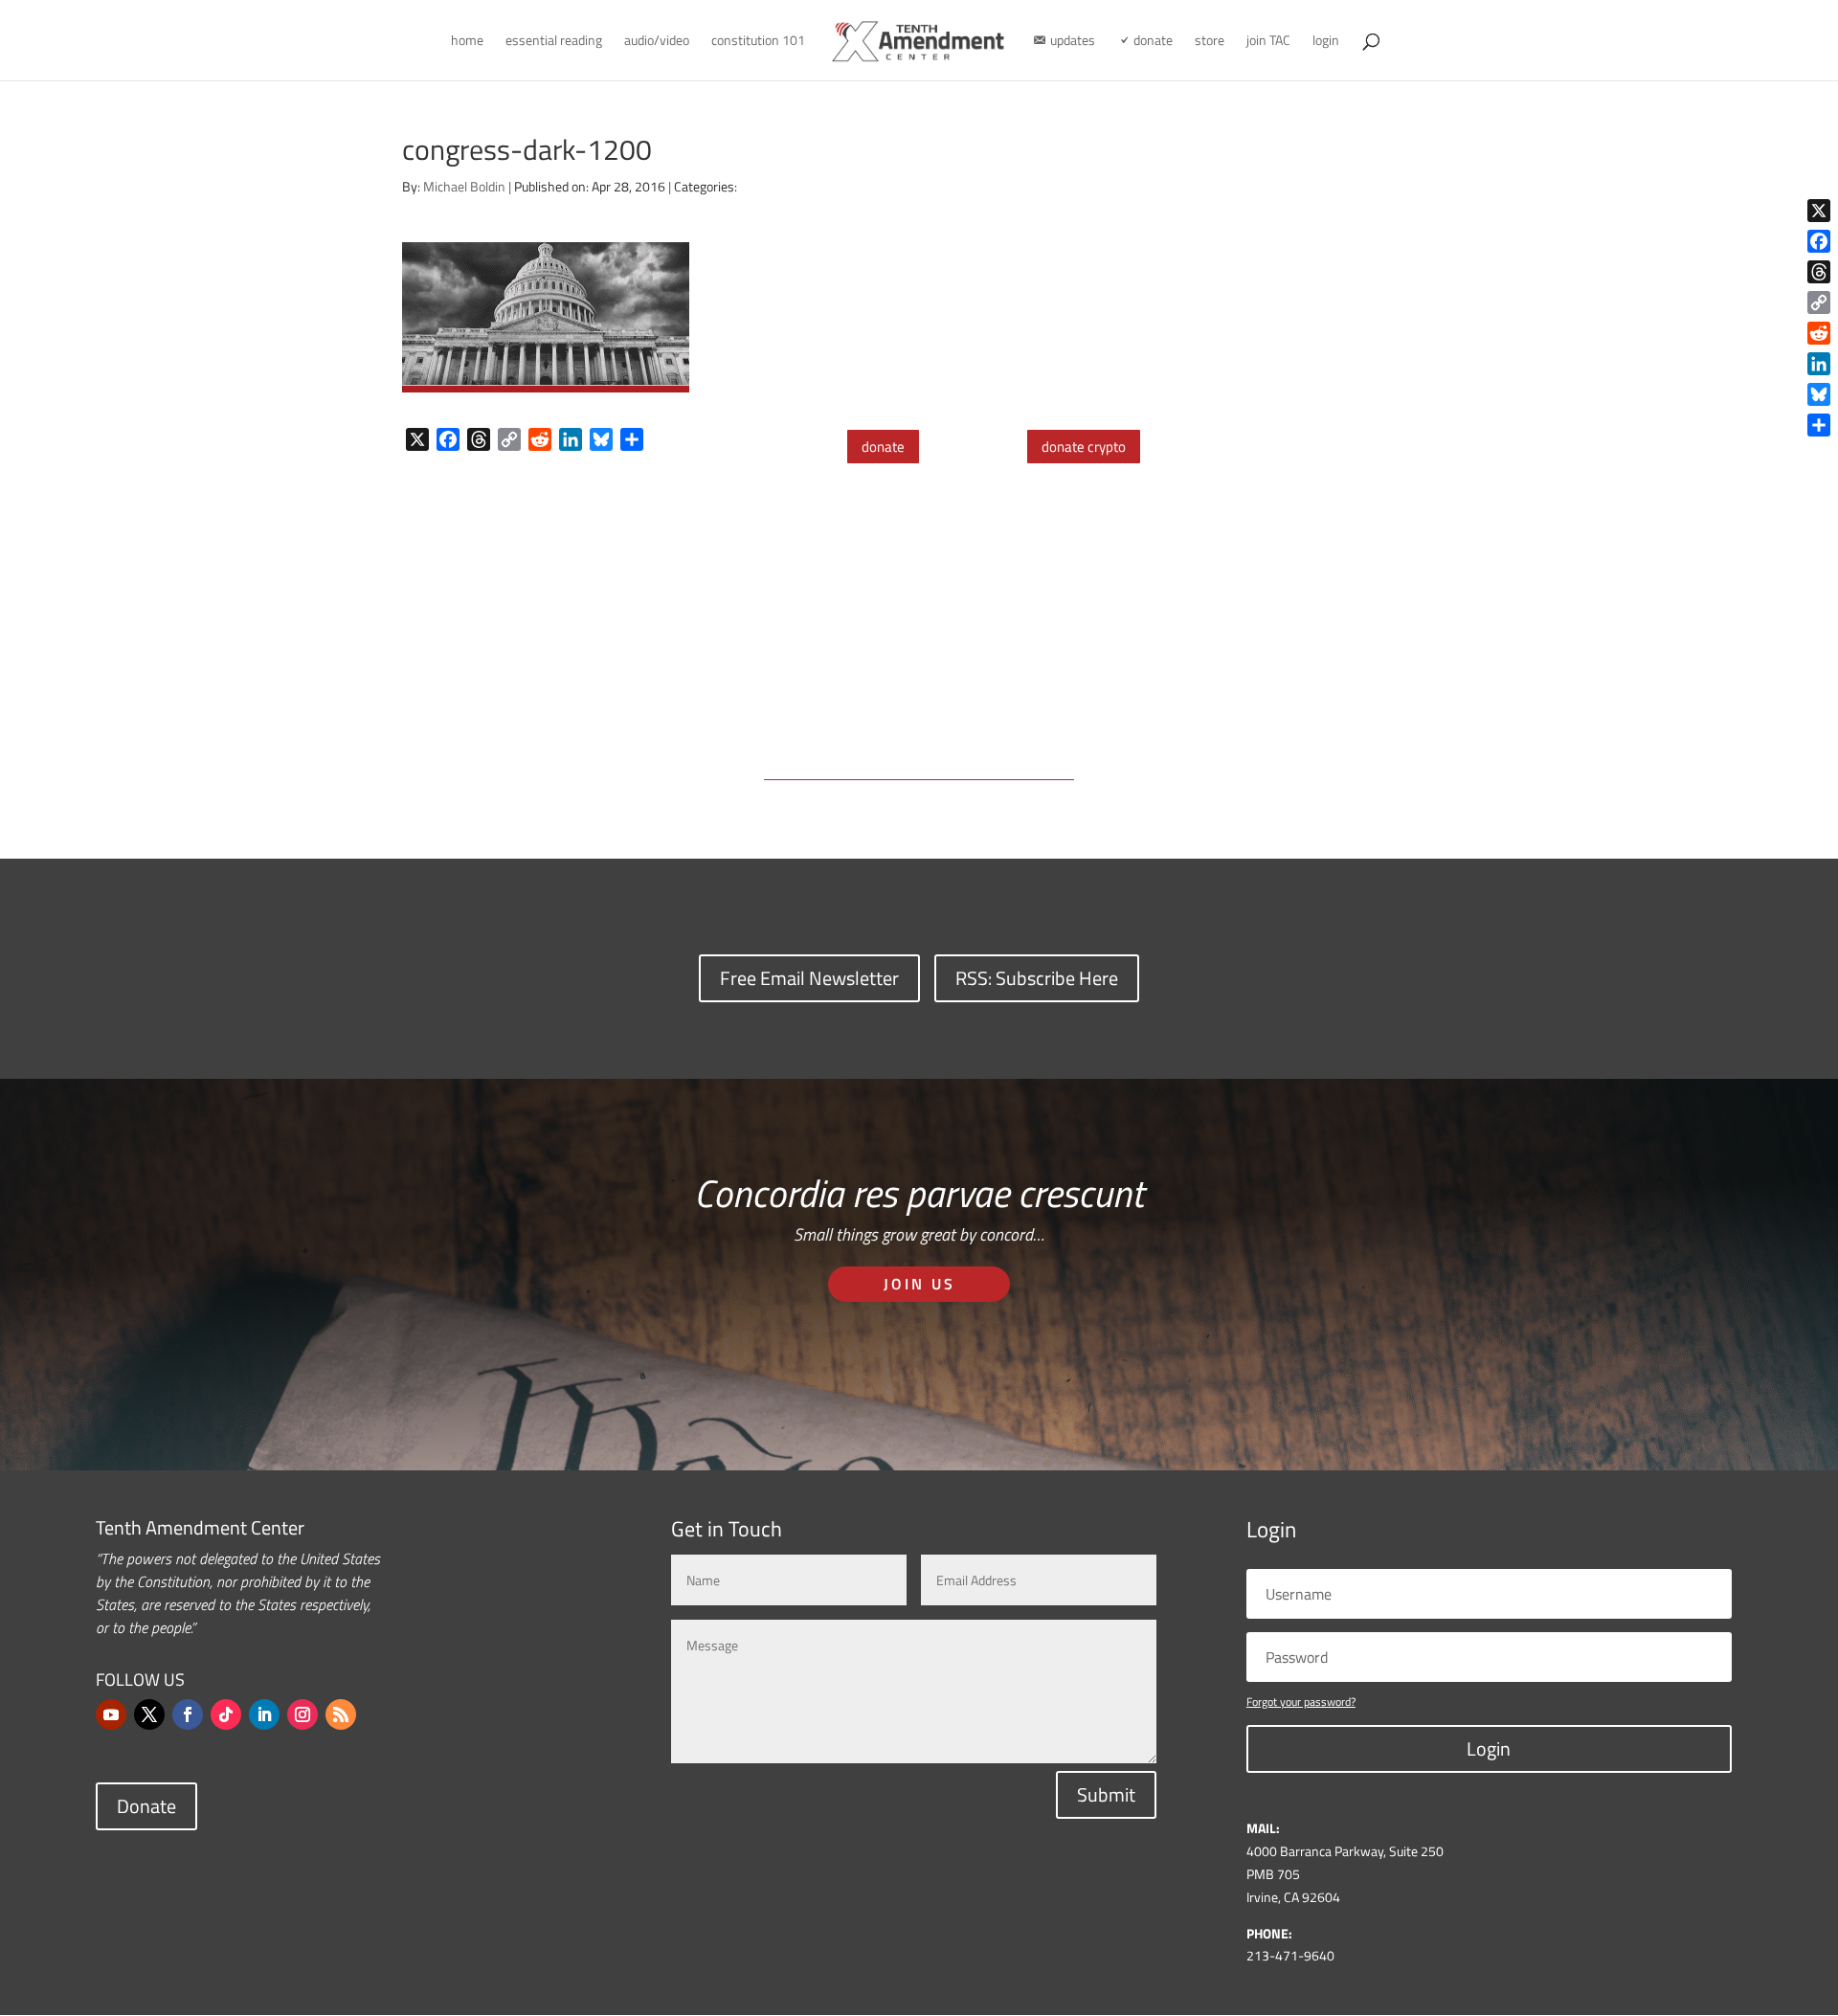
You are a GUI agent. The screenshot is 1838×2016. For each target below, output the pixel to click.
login (1326, 42)
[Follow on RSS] (341, 1714)
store (1210, 42)
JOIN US (919, 1284)
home (467, 42)
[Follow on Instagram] (303, 1714)
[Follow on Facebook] (188, 1714)
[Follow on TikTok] (226, 1714)
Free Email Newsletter (809, 978)
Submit (1106, 1794)
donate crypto (1084, 447)
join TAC (1268, 42)
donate (883, 447)
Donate (146, 1806)
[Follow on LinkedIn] (264, 1714)
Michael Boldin (464, 186)
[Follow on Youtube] (111, 1714)
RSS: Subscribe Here (1037, 978)
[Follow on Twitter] (149, 1714)
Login (1489, 1748)
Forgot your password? (1301, 1702)
